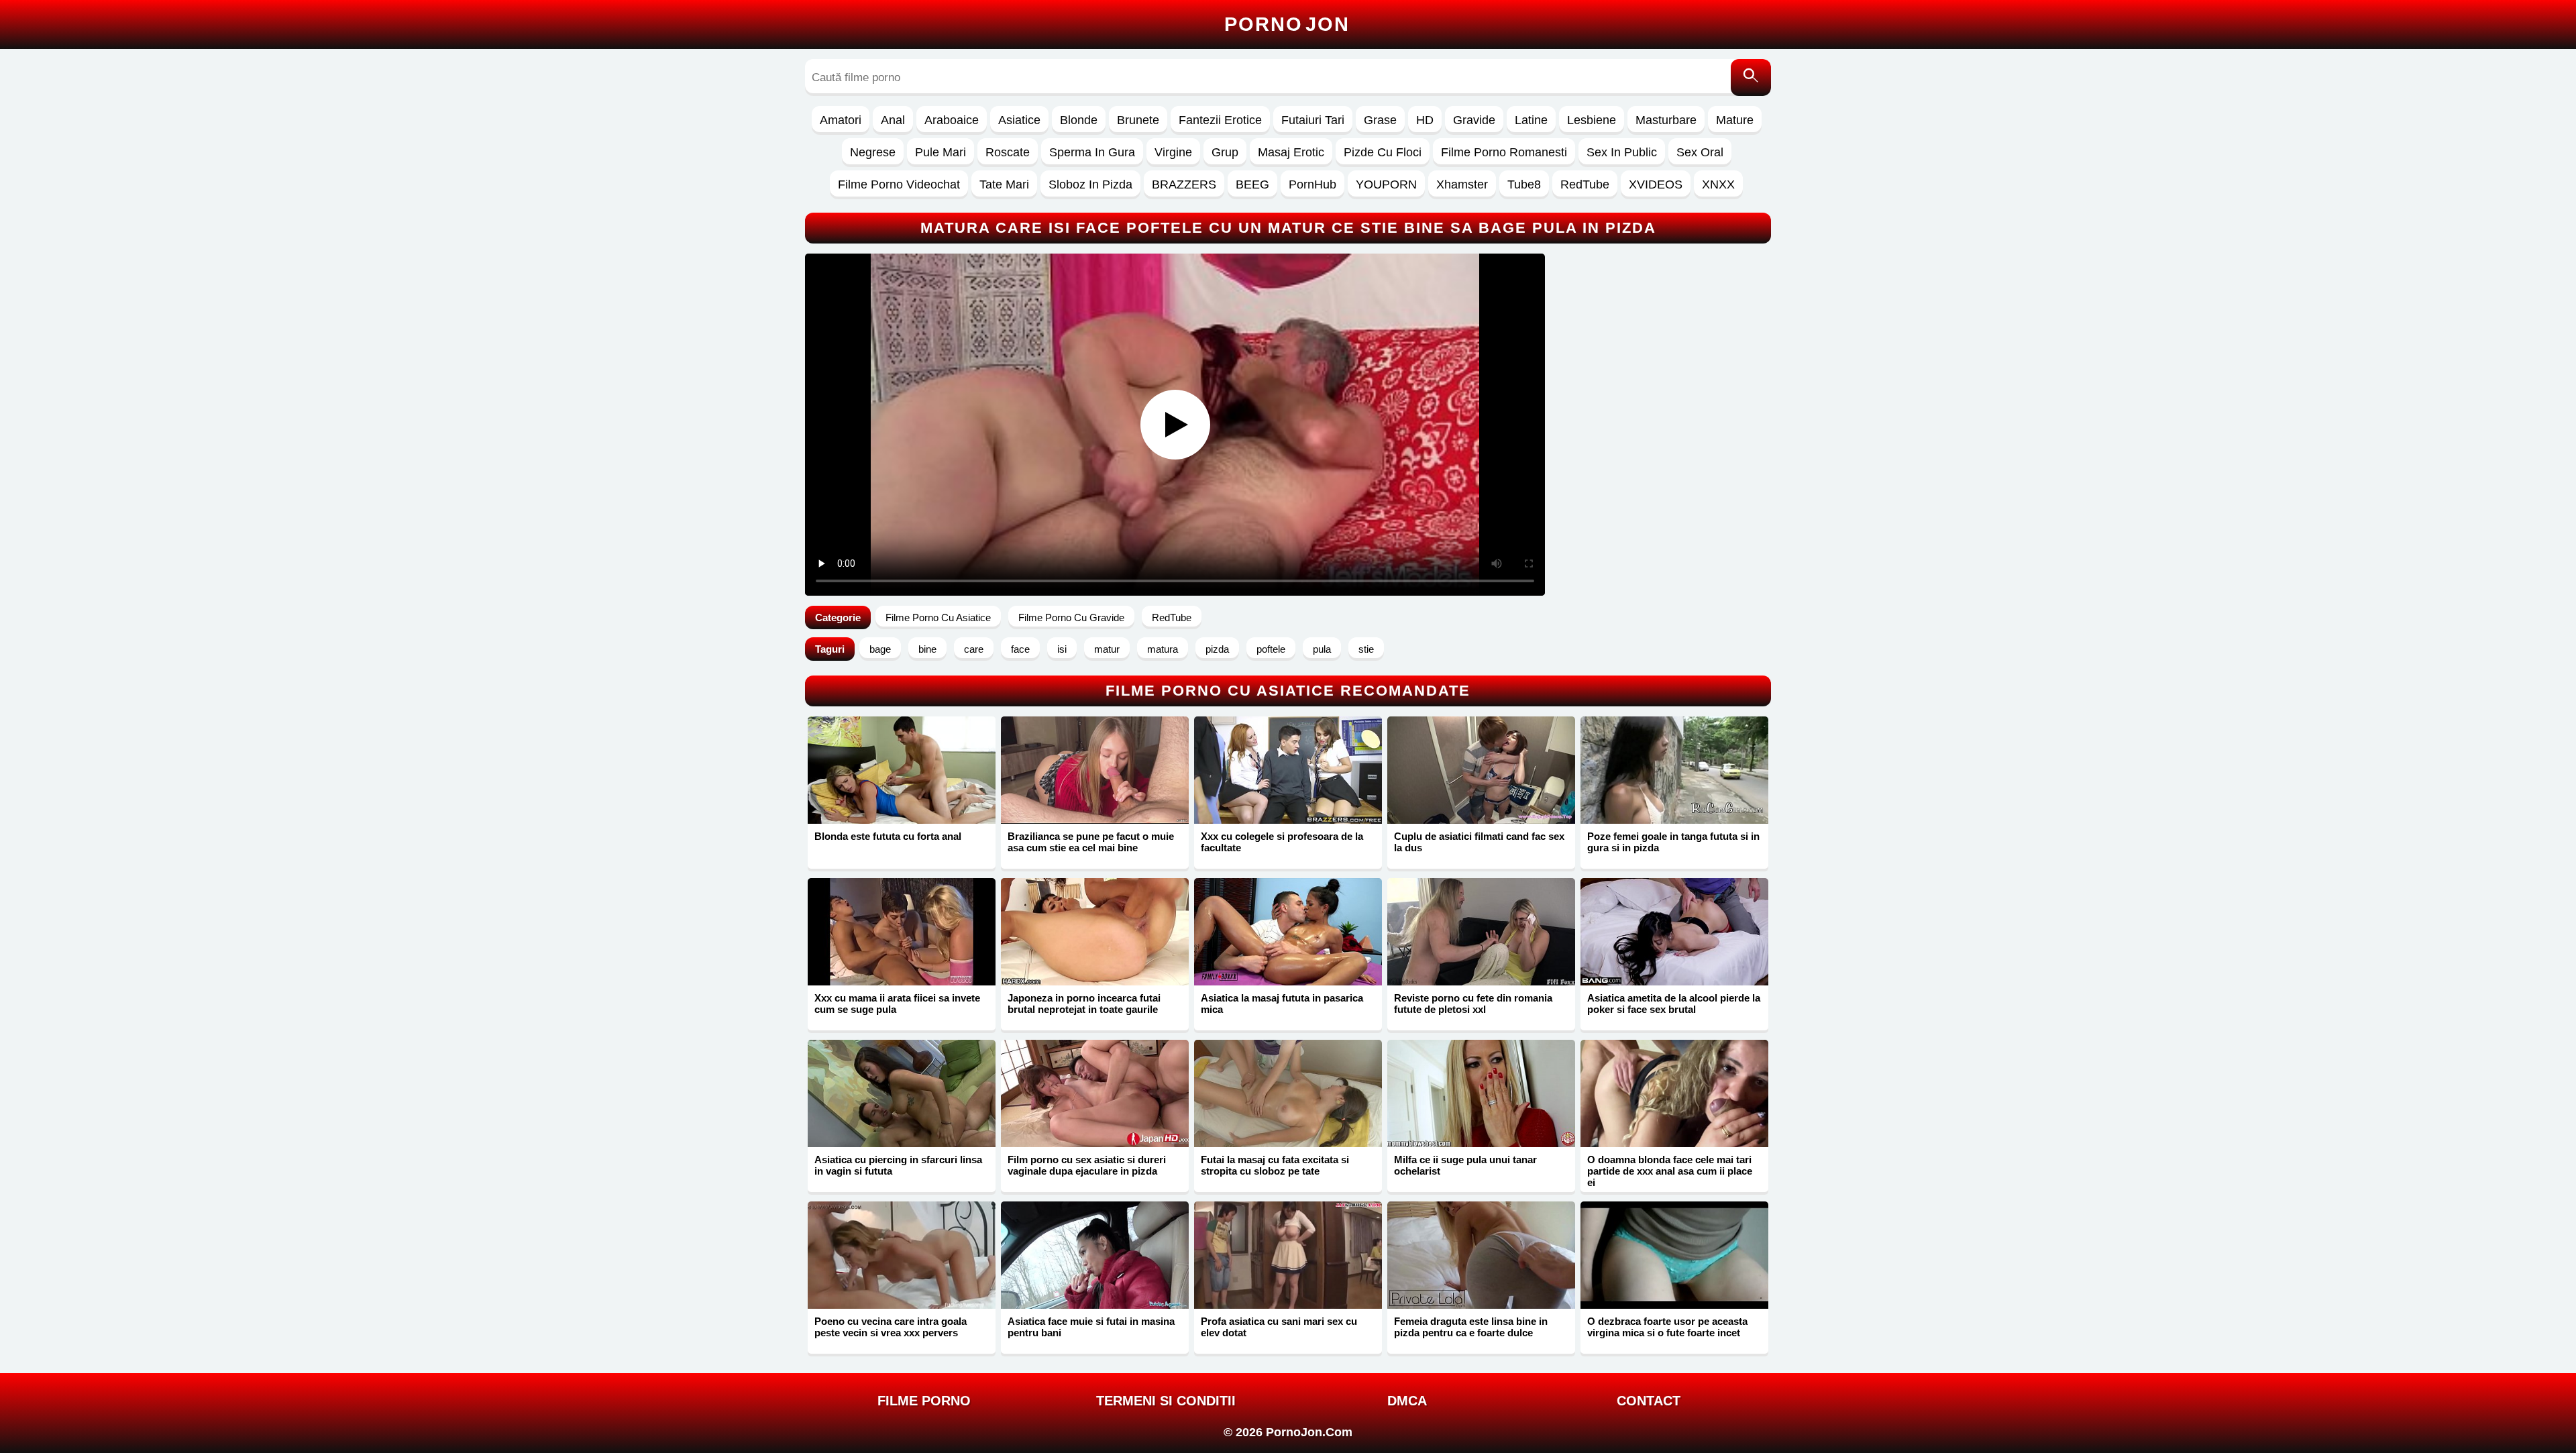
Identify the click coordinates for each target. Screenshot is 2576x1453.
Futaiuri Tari (1313, 120)
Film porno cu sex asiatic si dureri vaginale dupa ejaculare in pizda (1087, 1165)
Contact (1649, 1401)
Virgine (1173, 152)
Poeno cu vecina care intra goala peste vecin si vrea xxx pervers (891, 1327)
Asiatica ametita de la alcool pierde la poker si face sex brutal (1674, 1004)
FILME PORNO (924, 1401)
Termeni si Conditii (1166, 1401)
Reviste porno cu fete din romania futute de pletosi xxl (1473, 1004)
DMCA (1407, 1401)
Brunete (1138, 120)
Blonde (1079, 120)
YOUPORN (1386, 184)
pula (1322, 649)
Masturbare (1666, 120)
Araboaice (952, 120)
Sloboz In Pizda (1090, 184)
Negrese (873, 152)
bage (880, 649)
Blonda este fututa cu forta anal (888, 836)
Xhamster (1462, 184)
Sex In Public (1622, 152)
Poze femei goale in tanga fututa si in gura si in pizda (1673, 842)
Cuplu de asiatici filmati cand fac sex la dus (1479, 842)
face (1020, 649)
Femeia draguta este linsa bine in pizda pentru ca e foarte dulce (1471, 1327)
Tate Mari (1004, 184)
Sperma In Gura (1092, 152)
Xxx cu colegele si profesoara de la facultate (1282, 842)
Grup (1225, 152)
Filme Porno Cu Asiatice (938, 617)
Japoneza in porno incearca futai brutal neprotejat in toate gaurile (1084, 1004)
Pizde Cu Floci (1383, 152)
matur (1107, 649)
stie (1366, 649)
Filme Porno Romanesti (1504, 152)
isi (1062, 649)
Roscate (1008, 152)
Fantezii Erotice (1220, 120)
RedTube (1585, 184)
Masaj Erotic (1291, 152)
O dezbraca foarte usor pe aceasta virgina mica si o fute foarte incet (1667, 1327)
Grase (1380, 120)
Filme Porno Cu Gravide (1071, 617)
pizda (1217, 649)
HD (1425, 120)
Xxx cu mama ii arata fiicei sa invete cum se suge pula (897, 1004)
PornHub (1312, 184)
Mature (1735, 120)
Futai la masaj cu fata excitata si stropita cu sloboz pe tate (1275, 1165)
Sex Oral (1700, 152)
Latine (1531, 120)
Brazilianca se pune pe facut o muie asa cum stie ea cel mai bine (1091, 842)
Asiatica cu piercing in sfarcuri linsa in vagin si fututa (898, 1165)
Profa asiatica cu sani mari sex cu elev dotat (1279, 1327)
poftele (1271, 649)
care (974, 649)
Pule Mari (941, 152)
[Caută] (1751, 77)
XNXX (1718, 184)
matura (1163, 649)
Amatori (841, 120)
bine (927, 649)
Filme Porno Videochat (899, 184)
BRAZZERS (1184, 184)
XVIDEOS (1656, 184)
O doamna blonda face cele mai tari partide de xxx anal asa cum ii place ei (1670, 1171)
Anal (893, 120)
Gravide (1474, 120)
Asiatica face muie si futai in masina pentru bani (1091, 1327)
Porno (1287, 24)
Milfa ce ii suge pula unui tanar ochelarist (1465, 1165)
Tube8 (1524, 184)
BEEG (1252, 184)
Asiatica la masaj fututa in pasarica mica (1282, 1004)
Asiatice (1019, 120)
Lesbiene (1592, 120)
